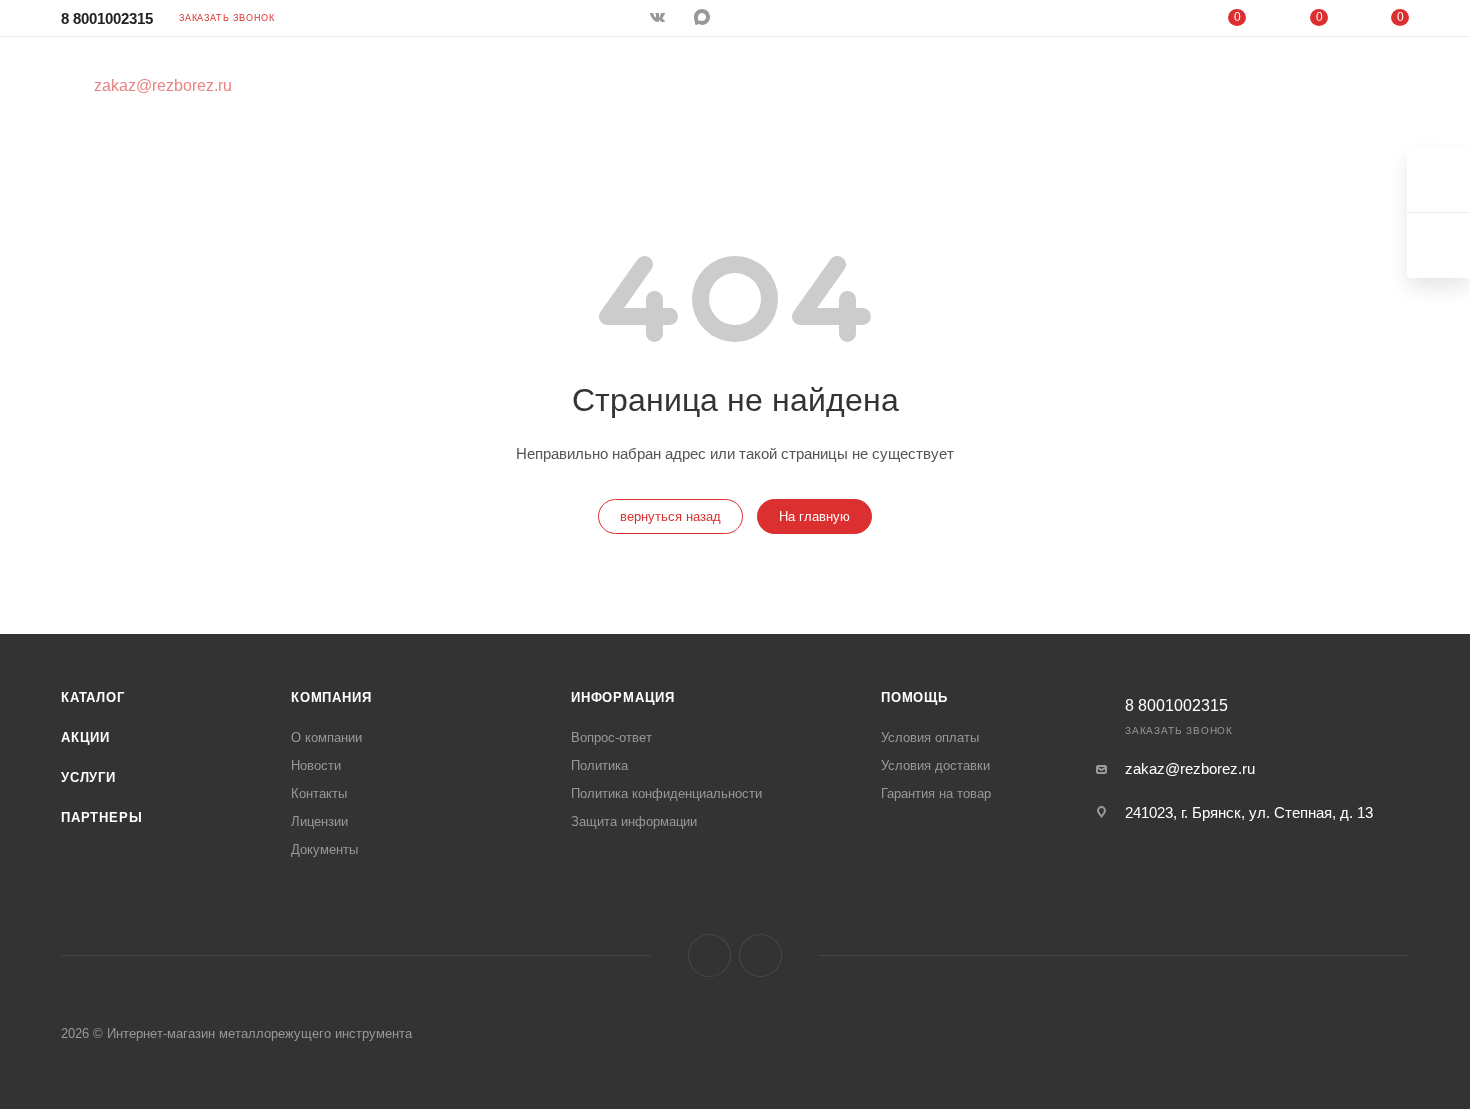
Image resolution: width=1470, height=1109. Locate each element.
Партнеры (101, 817)
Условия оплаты (930, 737)
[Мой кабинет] (1156, 21)
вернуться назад (670, 516)
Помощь (914, 697)
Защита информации (634, 821)
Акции (85, 737)
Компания (331, 697)
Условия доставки (935, 765)
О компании (326, 737)
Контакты (319, 793)
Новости (316, 765)
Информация (623, 697)
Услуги (88, 777)
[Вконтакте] (660, 19)
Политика (599, 765)
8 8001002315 (107, 18)
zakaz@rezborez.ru (1190, 768)
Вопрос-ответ (611, 737)
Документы (324, 849)
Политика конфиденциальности (666, 793)
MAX (704, 19)
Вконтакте (709, 955)
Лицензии (319, 821)
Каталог (93, 697)
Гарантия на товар (936, 793)
